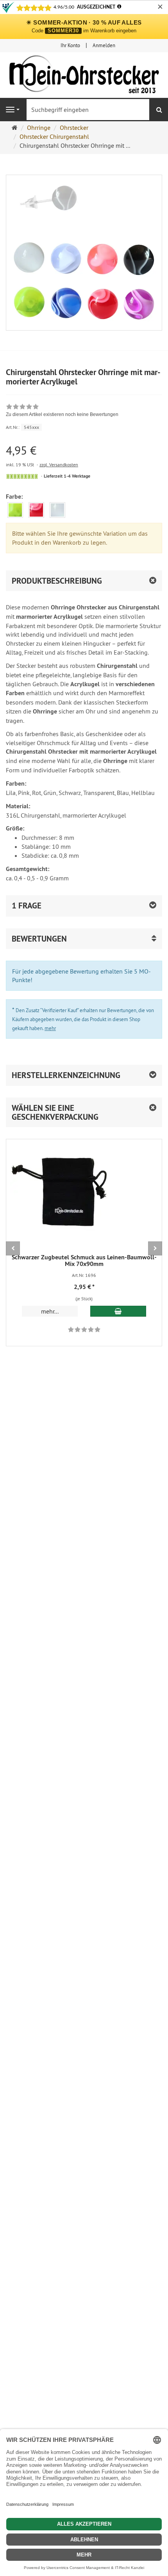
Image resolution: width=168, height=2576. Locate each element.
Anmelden (104, 45)
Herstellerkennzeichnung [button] (66, 1075)
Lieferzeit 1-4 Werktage (67, 476)
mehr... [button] (50, 1311)
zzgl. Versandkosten (59, 465)
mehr (50, 1028)
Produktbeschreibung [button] (57, 581)
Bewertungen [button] (39, 939)
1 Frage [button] (27, 906)
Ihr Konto (70, 45)
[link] (62, 411)
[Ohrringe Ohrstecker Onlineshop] (84, 76)
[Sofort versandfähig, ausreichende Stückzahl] (22, 476)
